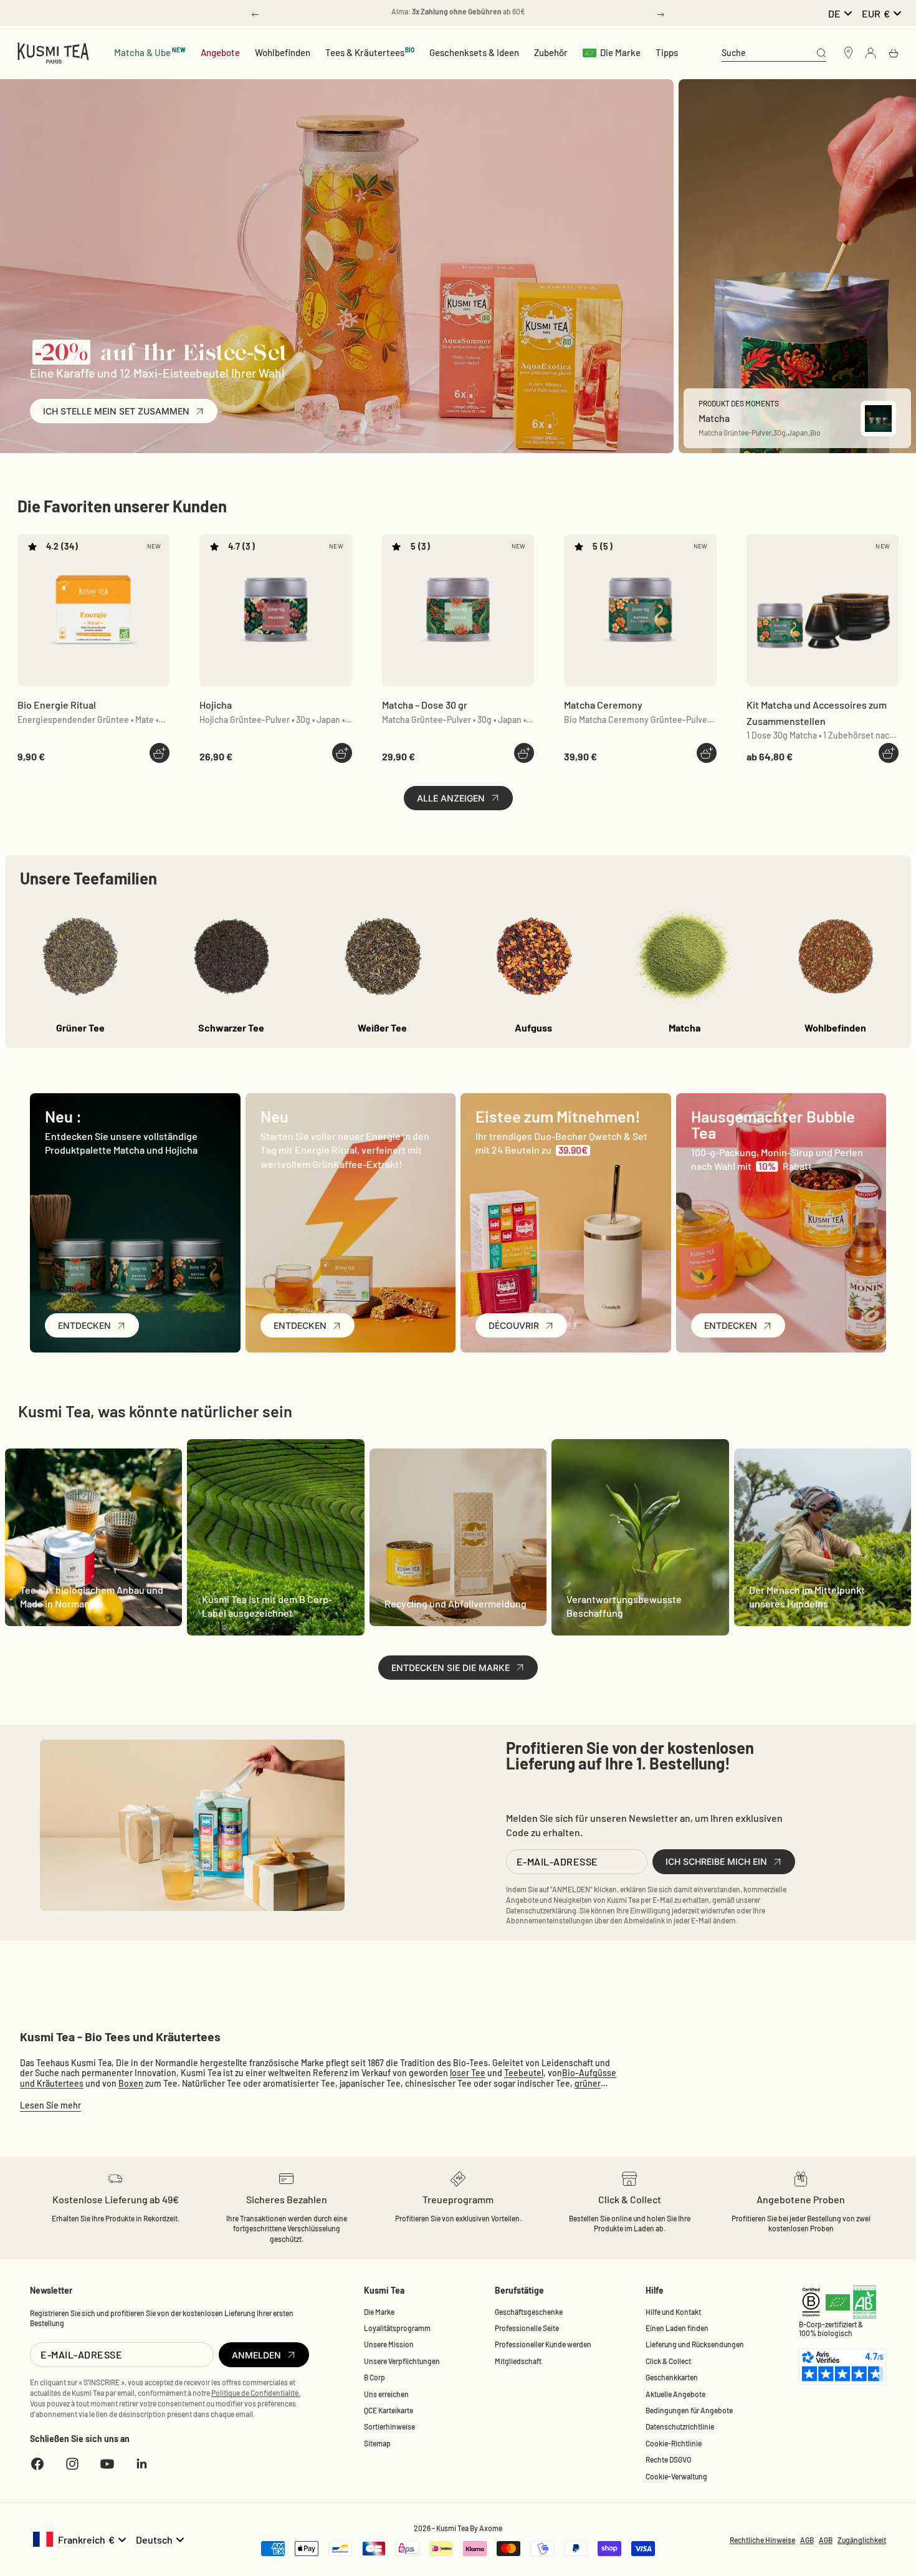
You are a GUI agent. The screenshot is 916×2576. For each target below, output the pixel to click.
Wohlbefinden (283, 52)
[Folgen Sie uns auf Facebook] (37, 2464)
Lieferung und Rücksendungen (695, 2344)
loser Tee (468, 2073)
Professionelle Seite (527, 2328)
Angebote (220, 52)
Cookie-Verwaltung (676, 2476)
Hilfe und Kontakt (673, 2312)
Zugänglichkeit (862, 2540)
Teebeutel (524, 2073)
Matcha (425, 705)
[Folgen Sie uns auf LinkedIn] (142, 2464)
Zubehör (551, 52)
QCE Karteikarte (389, 2410)
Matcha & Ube (150, 52)
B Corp (375, 2377)
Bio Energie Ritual (57, 705)
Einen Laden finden (677, 2328)
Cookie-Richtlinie (674, 2443)
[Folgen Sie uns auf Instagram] (72, 2464)
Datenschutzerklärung (541, 1910)
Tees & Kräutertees (370, 52)
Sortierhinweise (389, 2426)
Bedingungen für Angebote (689, 2410)
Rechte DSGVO (668, 2459)
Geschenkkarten (672, 2377)
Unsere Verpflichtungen (402, 2361)
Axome (491, 2528)
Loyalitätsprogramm (397, 2328)
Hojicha (216, 705)
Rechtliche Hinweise (762, 2540)
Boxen (131, 2083)
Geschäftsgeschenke (529, 2312)
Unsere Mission (389, 2344)
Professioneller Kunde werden (543, 2344)
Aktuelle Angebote (675, 2394)
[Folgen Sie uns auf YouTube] (107, 2464)
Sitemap (377, 2443)
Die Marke (620, 52)
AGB (807, 2540)
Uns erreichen (386, 2394)
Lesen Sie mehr (50, 2105)
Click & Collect (668, 2361)
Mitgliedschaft (518, 2361)
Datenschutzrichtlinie (680, 2426)
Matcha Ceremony (603, 705)
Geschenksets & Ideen (474, 52)
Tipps (667, 52)
